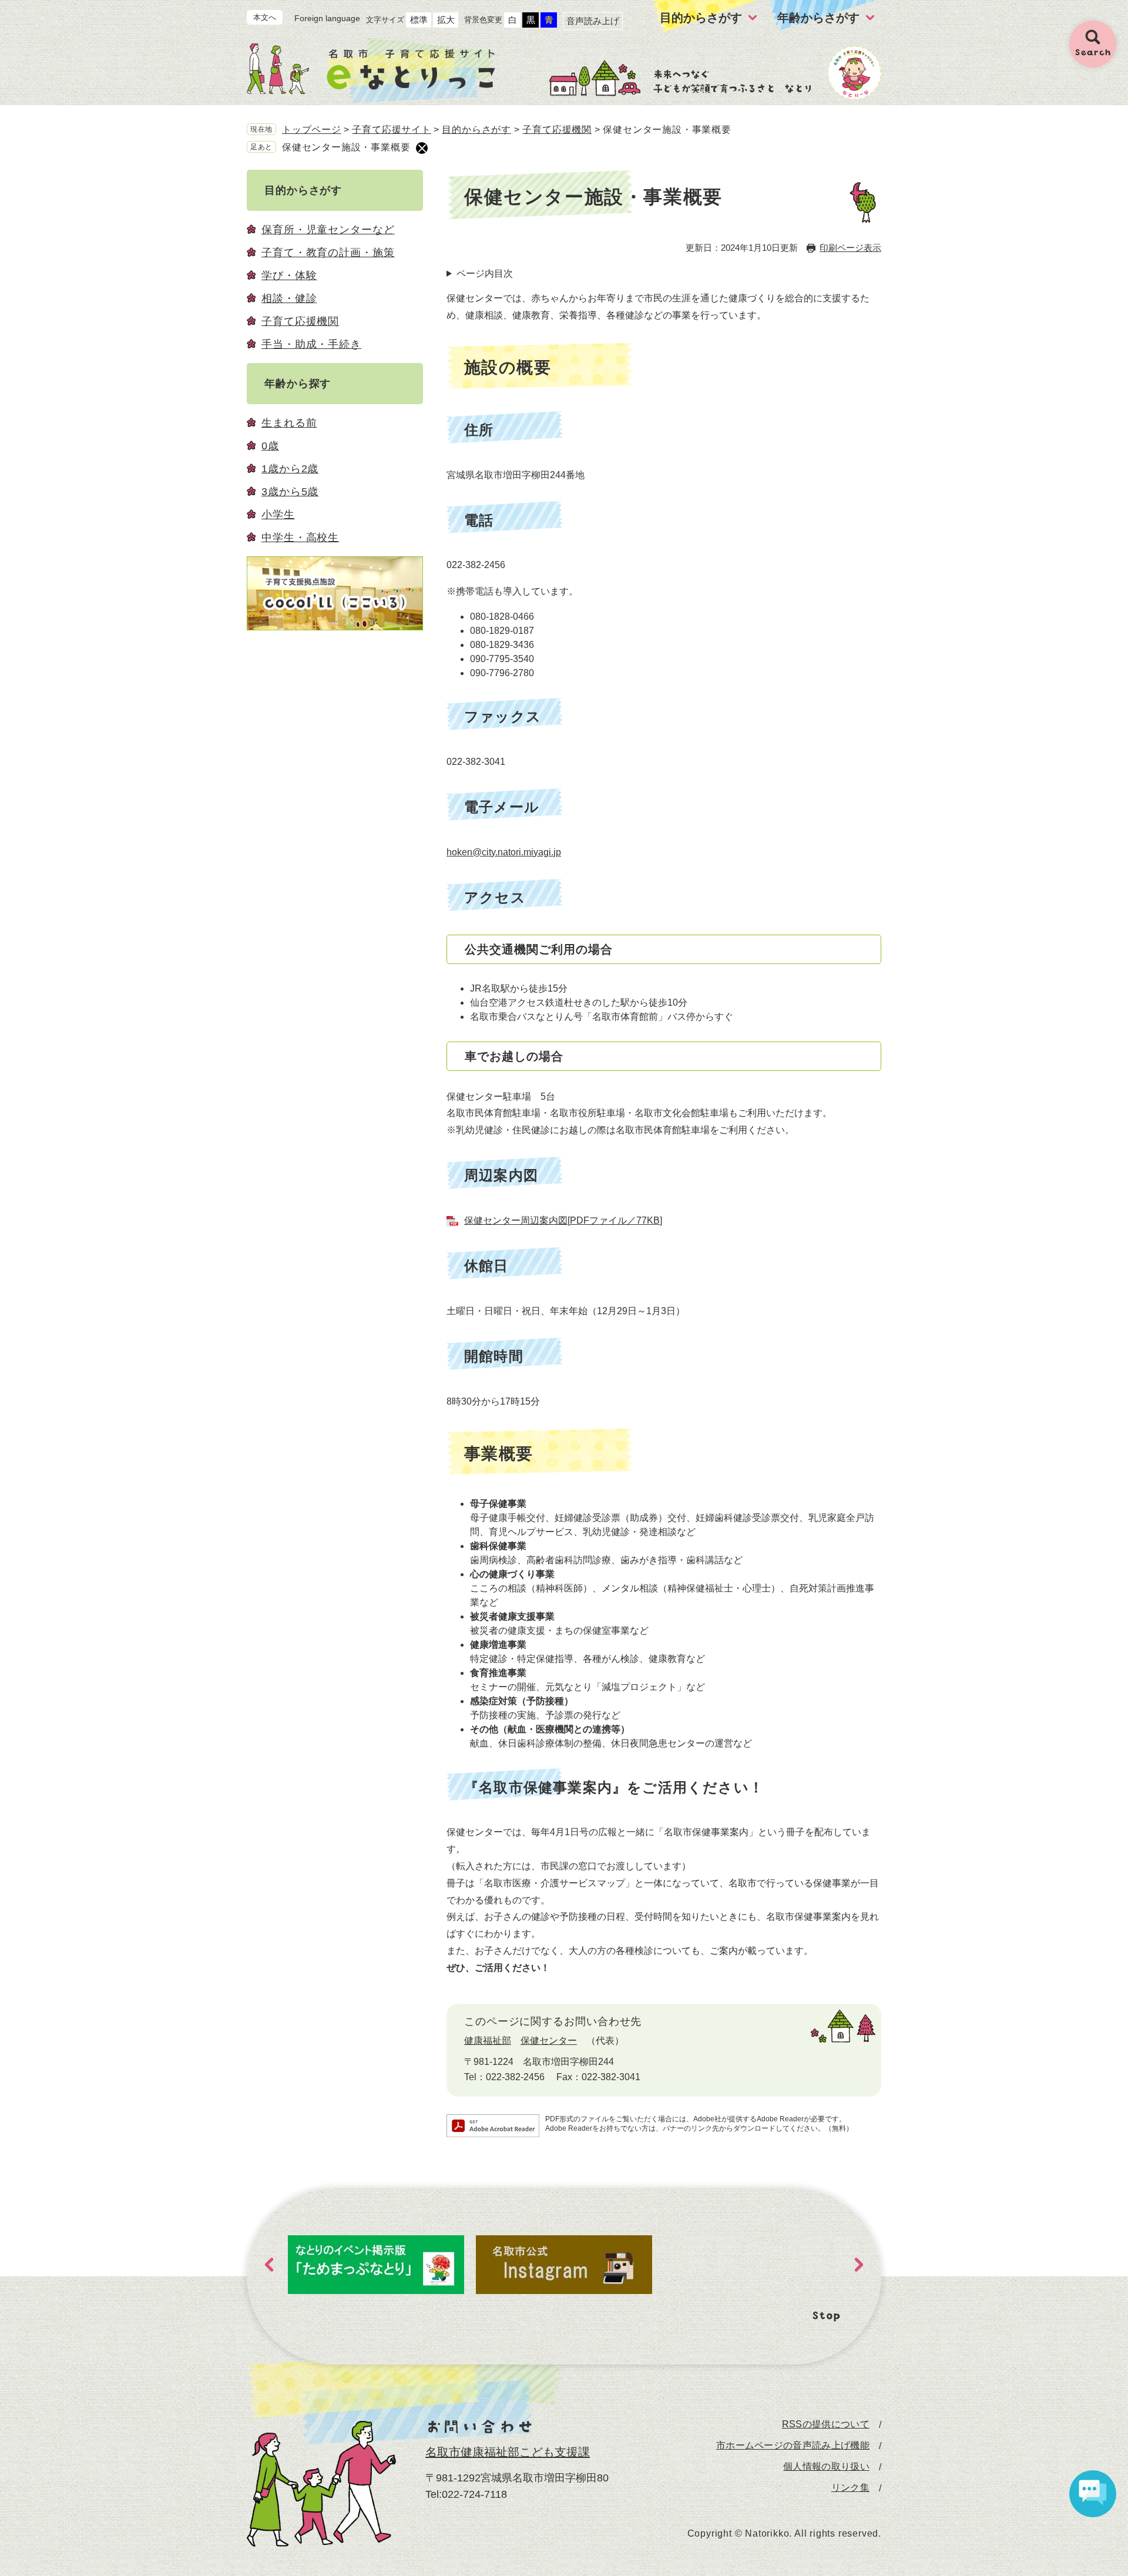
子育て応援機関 (557, 130)
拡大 (446, 20)
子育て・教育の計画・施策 (328, 253)
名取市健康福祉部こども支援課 (508, 2452)
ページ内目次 (485, 273)
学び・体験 (289, 276)
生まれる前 (289, 423)
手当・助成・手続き (311, 344)
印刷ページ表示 (850, 248)
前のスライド (269, 2265)
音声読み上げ (593, 21)
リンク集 (850, 2488)
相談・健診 (289, 298)
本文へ (265, 17)
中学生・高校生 (300, 538)
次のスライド (859, 2265)
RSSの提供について (826, 2424)
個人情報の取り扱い (826, 2467)
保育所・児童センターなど (328, 230)
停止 (826, 2317)
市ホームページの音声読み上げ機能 (793, 2446)
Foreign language (327, 18)
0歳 (270, 446)
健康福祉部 (488, 2041)
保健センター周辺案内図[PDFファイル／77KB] (563, 1220)
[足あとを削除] (422, 148)
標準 (419, 20)
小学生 (278, 515)
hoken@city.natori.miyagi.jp (504, 852)
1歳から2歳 (290, 469)
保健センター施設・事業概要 (346, 147)
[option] (376, 2265)
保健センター (549, 2041)
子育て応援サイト (391, 130)
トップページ (312, 130)
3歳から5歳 (290, 492)
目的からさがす (476, 130)
